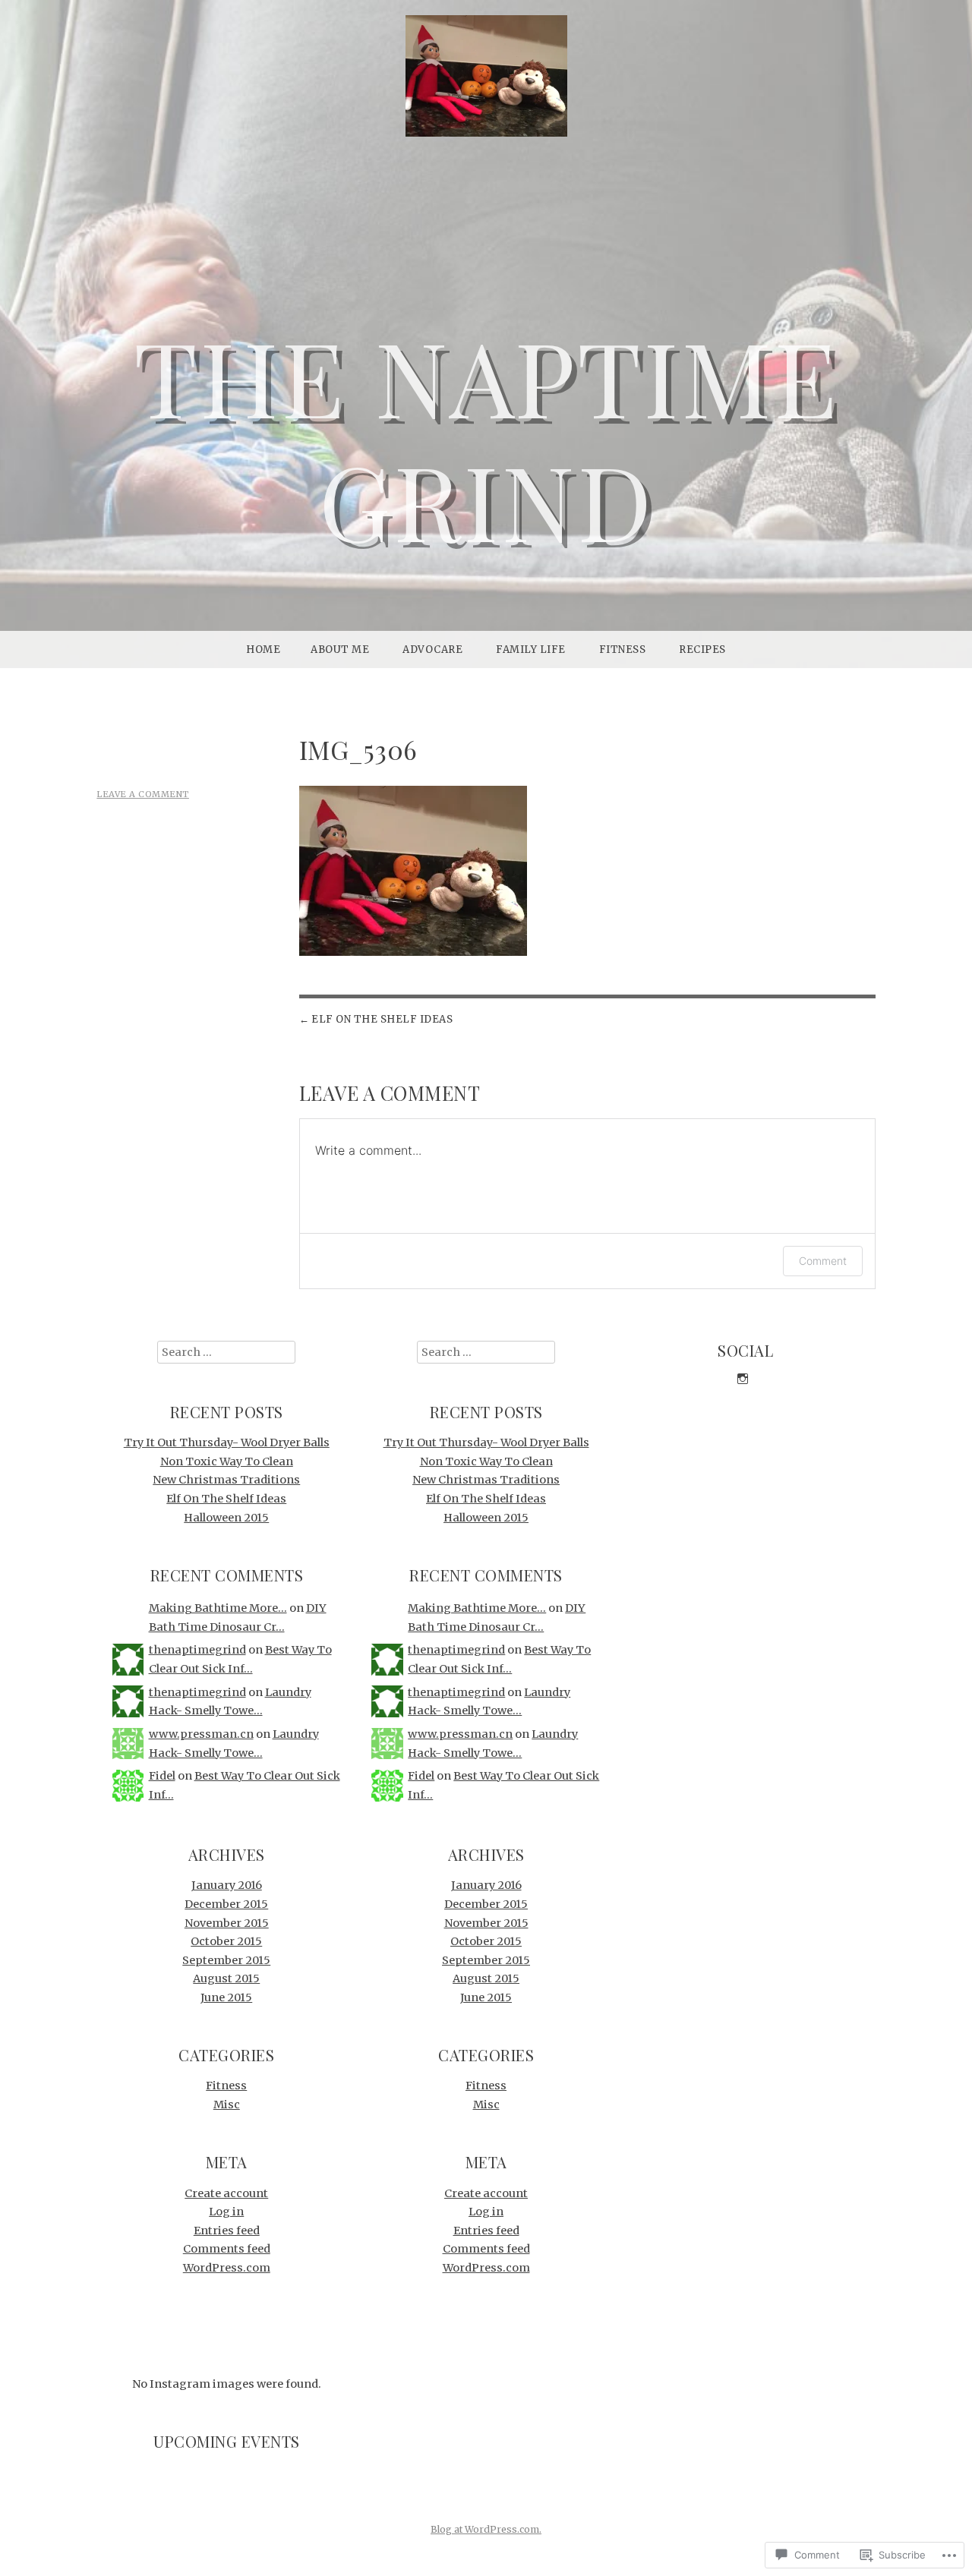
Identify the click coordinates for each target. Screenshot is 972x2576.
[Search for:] (226, 1352)
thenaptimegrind (197, 1650)
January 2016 (227, 1885)
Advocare (432, 650)
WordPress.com (227, 2268)
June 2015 (226, 1997)
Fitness (623, 650)
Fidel (162, 1776)
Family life (531, 650)
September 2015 (226, 1960)
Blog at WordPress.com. (486, 2529)
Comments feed (227, 2249)
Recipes (702, 650)
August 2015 (226, 1979)
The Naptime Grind (486, 437)
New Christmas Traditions (226, 1480)
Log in (226, 2212)
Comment (823, 1261)
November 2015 (227, 1923)
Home (263, 650)
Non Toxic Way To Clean (227, 1461)
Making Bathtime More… (218, 1608)
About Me (340, 650)
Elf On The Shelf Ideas (382, 1019)
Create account (226, 2193)
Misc (227, 2105)
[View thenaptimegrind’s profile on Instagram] (743, 1379)
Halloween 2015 (226, 1518)
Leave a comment (143, 794)
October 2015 (226, 1941)
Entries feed (227, 2231)
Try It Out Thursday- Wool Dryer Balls (227, 1442)
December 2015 (226, 1904)
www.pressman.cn (201, 1734)
